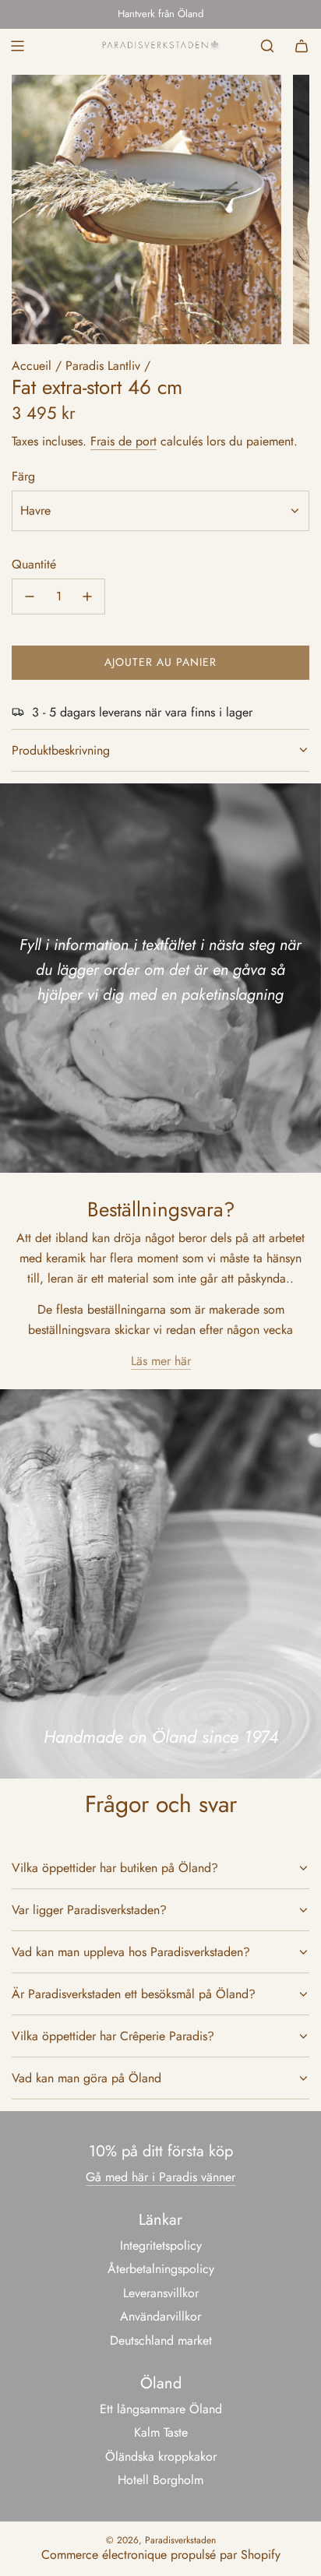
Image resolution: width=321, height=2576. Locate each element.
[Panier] (302, 46)
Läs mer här (161, 1361)
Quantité (34, 564)
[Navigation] (17, 46)
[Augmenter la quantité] (87, 596)
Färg (23, 476)
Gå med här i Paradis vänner (160, 2177)
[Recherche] (267, 46)
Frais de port (123, 441)
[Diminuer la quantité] (30, 596)
